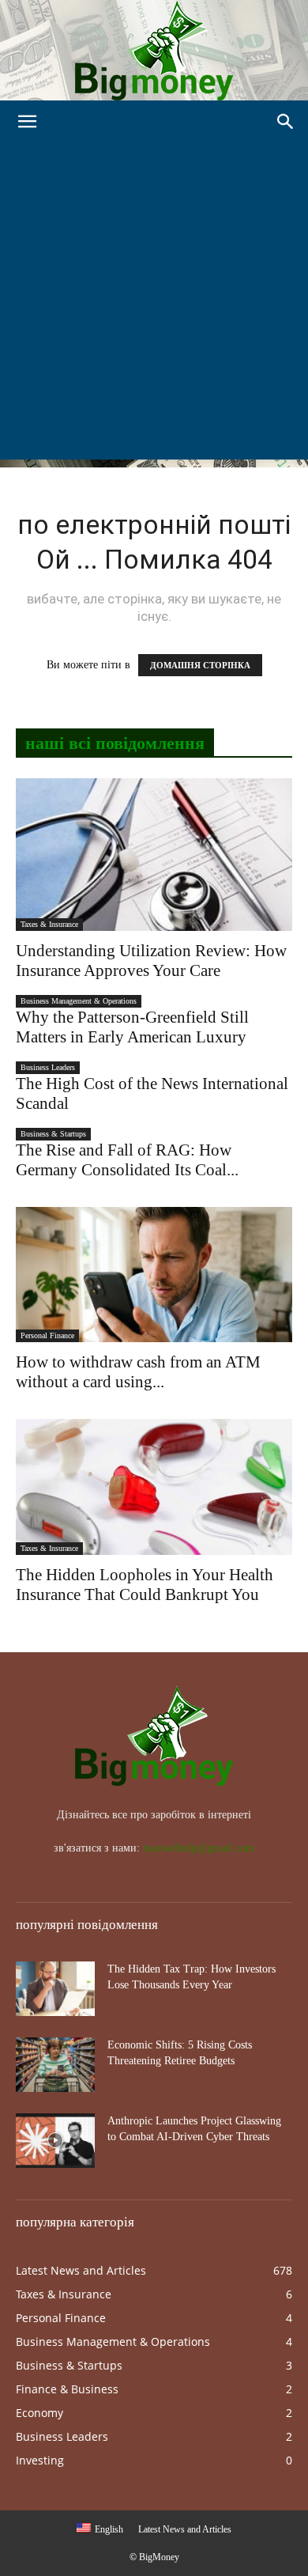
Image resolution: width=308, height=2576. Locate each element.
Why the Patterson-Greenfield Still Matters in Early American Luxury (132, 1027)
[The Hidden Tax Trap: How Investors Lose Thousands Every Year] (55, 1989)
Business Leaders (48, 1067)
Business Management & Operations (79, 1001)
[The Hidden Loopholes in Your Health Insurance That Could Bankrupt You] (154, 1487)
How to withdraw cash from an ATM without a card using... (138, 1372)
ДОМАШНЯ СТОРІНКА (200, 665)
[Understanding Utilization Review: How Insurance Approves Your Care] (154, 855)
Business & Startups (53, 1134)
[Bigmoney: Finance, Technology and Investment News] (154, 50)
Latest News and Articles (185, 2529)
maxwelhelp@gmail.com (199, 1848)
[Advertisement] (154, 305)
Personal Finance (47, 1335)
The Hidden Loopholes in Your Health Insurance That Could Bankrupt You (145, 1585)
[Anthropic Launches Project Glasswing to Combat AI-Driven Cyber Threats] (55, 2141)
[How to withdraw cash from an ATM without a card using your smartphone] (154, 1275)
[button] (27, 122)
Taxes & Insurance (49, 924)
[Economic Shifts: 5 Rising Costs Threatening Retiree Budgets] (55, 2065)
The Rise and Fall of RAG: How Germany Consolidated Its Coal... (127, 1160)
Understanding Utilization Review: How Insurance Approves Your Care (151, 961)
